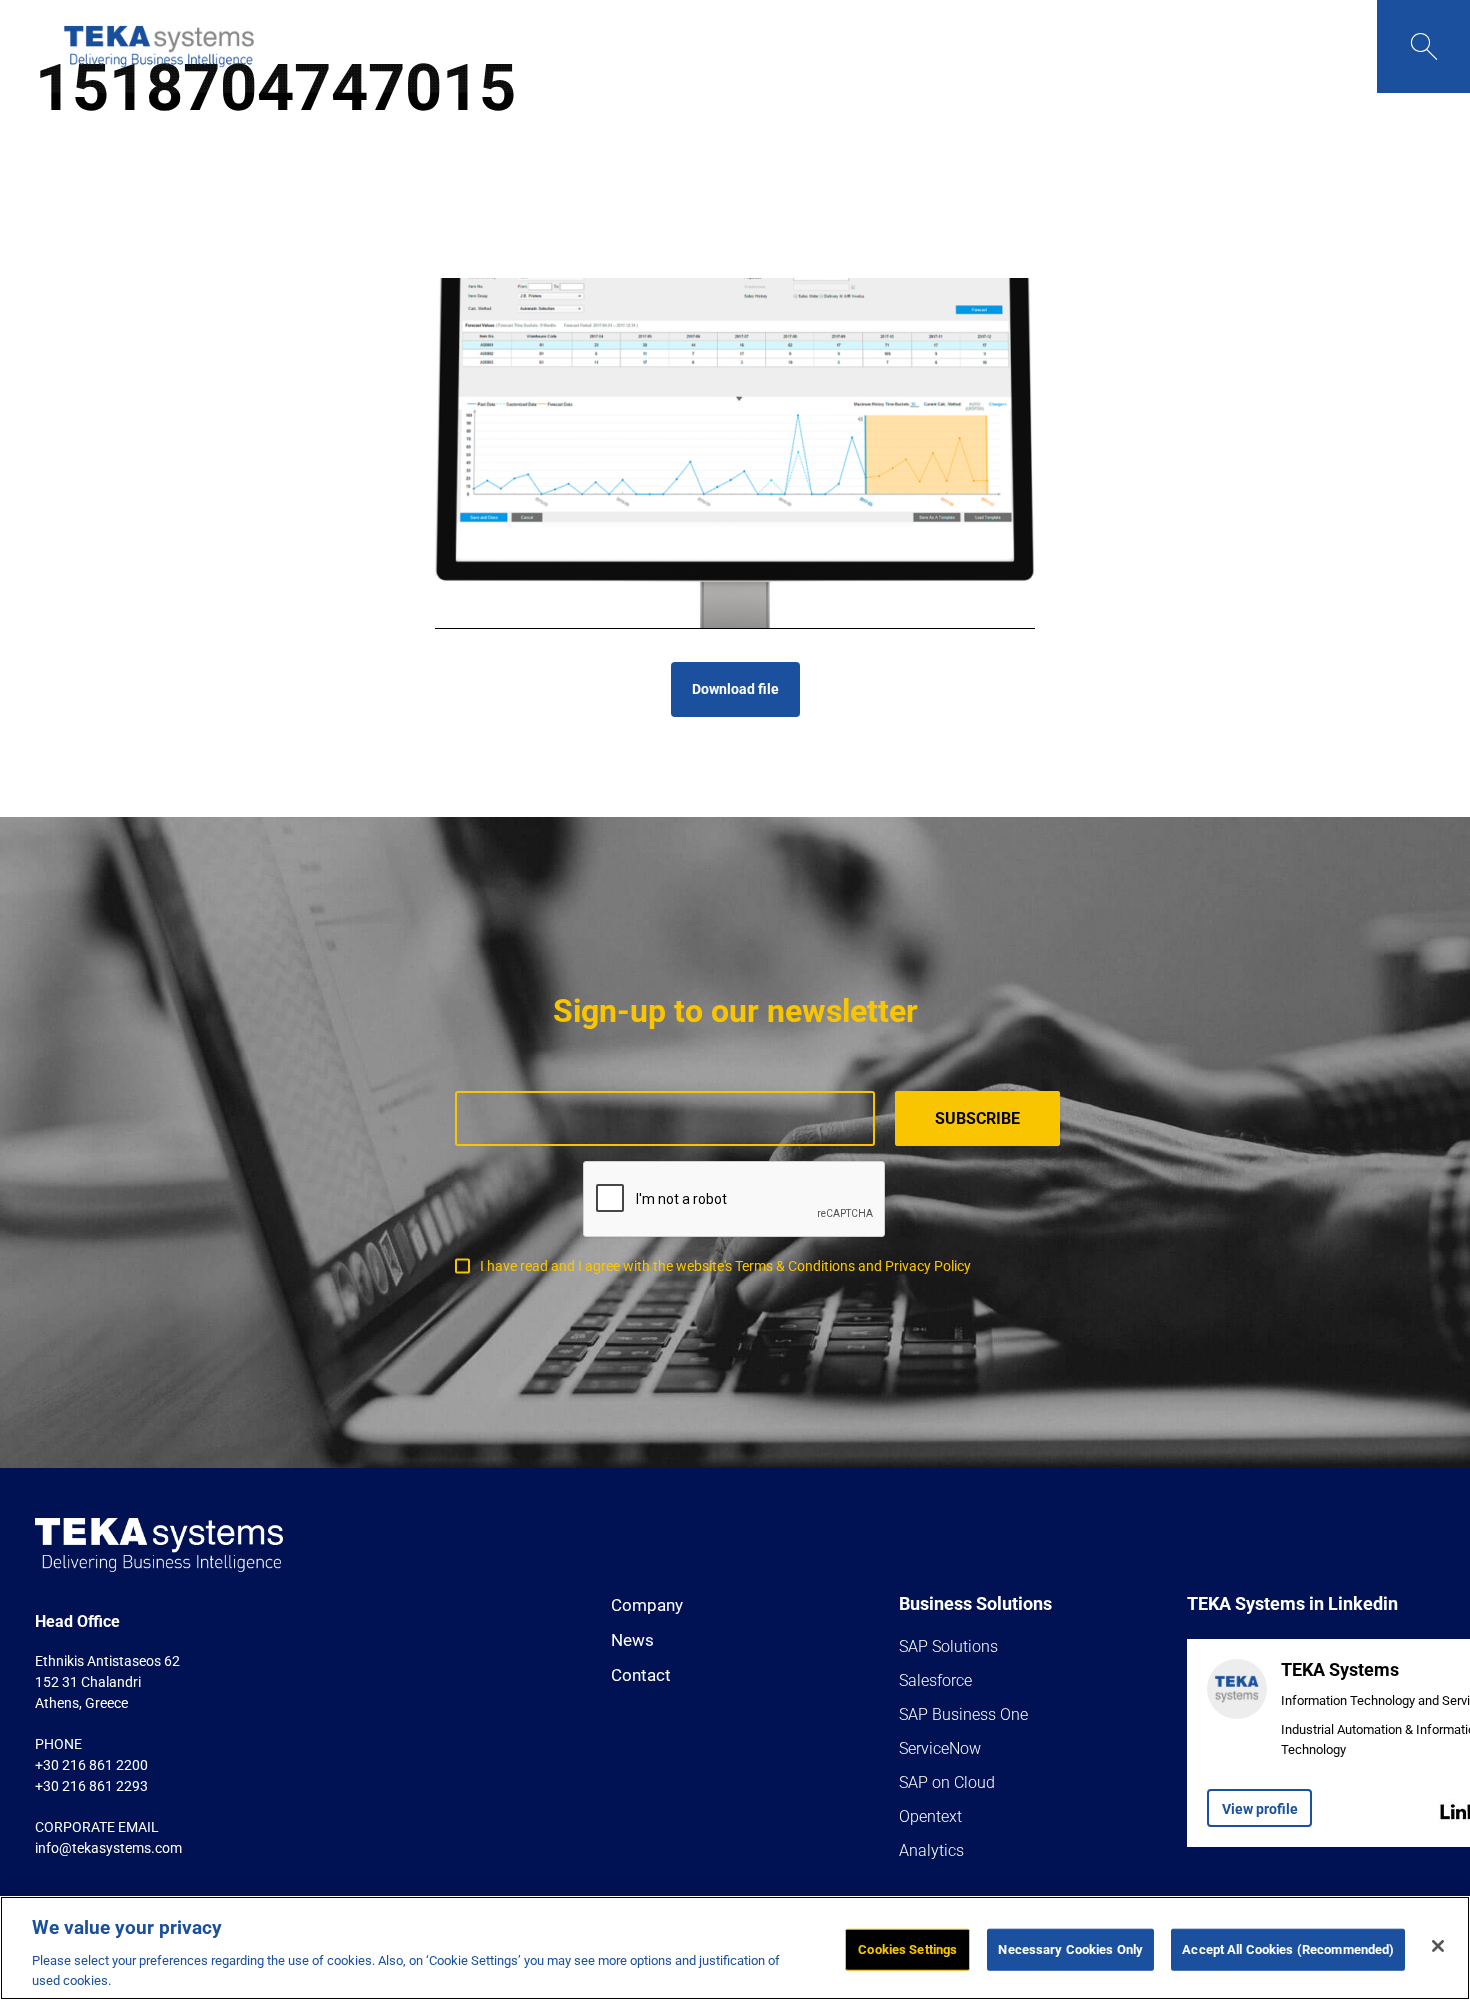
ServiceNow (940, 1748)
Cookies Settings (907, 1949)
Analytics (931, 1850)
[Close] (1438, 1946)
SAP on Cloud (947, 1782)
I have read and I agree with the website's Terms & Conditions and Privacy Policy (725, 1266)
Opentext (930, 1816)
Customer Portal (968, 46)
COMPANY (365, 46)
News (632, 1640)
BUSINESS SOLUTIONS (495, 46)
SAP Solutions (948, 1646)
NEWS (804, 46)
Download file (735, 689)
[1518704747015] (735, 453)
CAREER (863, 46)
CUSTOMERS (720, 46)
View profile (1260, 1809)
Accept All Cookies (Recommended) (1288, 1949)
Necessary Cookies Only (1070, 1949)
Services (622, 46)
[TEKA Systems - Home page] (159, 46)
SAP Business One (963, 1714)
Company (647, 1605)
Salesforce (935, 1680)
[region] (735, 1948)
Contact (641, 1675)
